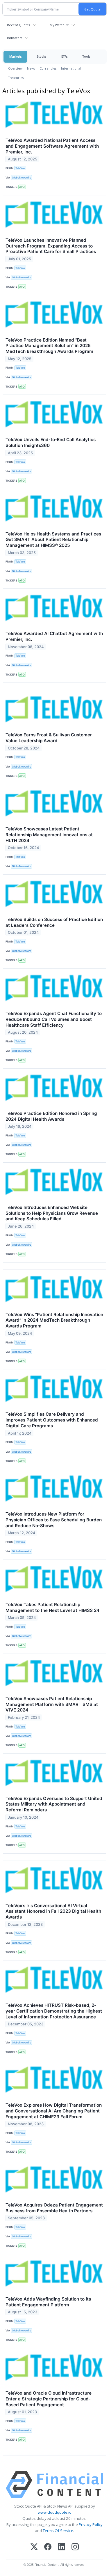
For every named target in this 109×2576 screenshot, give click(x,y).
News (31, 68)
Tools (86, 56)
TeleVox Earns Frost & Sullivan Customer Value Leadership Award (49, 738)
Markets (15, 56)
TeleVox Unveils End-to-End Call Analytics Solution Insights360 (51, 442)
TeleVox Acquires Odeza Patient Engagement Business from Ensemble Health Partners (54, 2208)
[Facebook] (48, 2547)
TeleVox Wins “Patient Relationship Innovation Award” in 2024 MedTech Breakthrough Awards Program (54, 1320)
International (71, 68)
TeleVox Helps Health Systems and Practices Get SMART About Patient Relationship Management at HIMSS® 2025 (53, 540)
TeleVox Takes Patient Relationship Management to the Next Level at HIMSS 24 (52, 1607)
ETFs (64, 56)
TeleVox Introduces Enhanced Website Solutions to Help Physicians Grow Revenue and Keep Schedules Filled (52, 1213)
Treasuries (16, 78)
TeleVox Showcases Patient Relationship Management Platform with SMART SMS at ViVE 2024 (52, 1704)
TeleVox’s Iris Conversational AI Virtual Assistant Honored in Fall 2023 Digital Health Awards (53, 1911)
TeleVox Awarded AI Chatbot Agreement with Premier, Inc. (54, 636)
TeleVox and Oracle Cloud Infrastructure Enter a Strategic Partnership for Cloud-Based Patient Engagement (49, 2399)
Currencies (48, 68)
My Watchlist (59, 25)
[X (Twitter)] (34, 2547)
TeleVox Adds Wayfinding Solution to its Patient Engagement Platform (48, 2302)
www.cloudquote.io (55, 2512)
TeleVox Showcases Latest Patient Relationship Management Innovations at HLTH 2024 (49, 835)
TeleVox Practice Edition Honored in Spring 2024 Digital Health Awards (51, 1116)
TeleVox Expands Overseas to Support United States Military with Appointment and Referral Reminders (54, 1804)
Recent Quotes (18, 25)
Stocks (41, 56)
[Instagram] (75, 2547)
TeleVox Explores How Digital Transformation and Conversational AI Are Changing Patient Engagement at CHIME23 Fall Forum (54, 2111)
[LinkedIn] (61, 2547)
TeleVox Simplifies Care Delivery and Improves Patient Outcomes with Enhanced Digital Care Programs (52, 1420)
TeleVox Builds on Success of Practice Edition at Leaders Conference (54, 922)
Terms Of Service (58, 2531)
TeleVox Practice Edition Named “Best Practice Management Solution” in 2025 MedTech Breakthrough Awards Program (49, 346)
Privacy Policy (91, 2524)
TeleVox (20, 168)
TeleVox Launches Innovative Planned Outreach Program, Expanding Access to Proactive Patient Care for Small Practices (51, 246)
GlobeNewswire (22, 177)
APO (22, 187)
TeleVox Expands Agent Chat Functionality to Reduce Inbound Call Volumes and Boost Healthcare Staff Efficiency (54, 1019)
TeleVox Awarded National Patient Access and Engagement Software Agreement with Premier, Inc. (52, 146)
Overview (15, 68)
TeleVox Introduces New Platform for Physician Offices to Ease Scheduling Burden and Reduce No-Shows (54, 1520)
